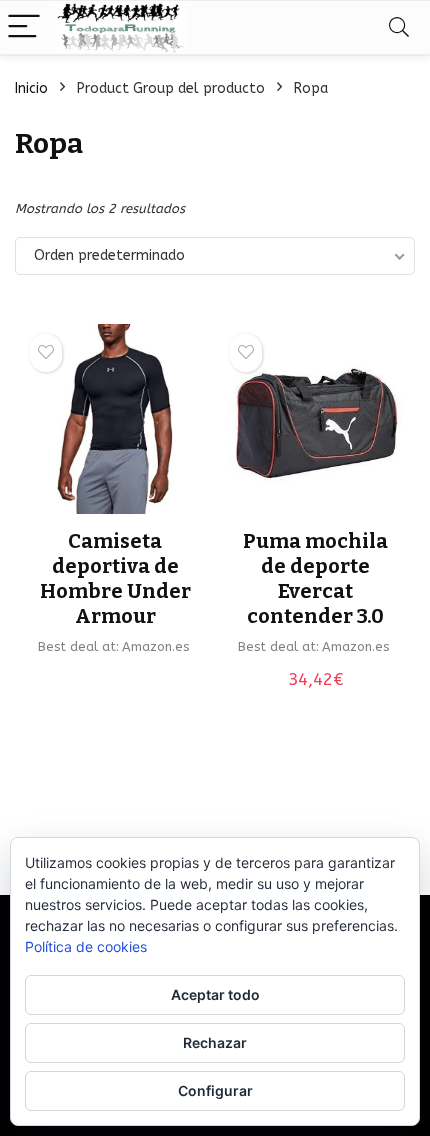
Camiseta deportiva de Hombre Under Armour (115, 578)
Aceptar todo (215, 994)
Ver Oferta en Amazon (115, 679)
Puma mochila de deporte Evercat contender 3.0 (315, 578)
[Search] (399, 27)
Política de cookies (86, 946)
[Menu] (24, 27)
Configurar (215, 1090)
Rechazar (215, 1042)
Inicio (31, 88)
